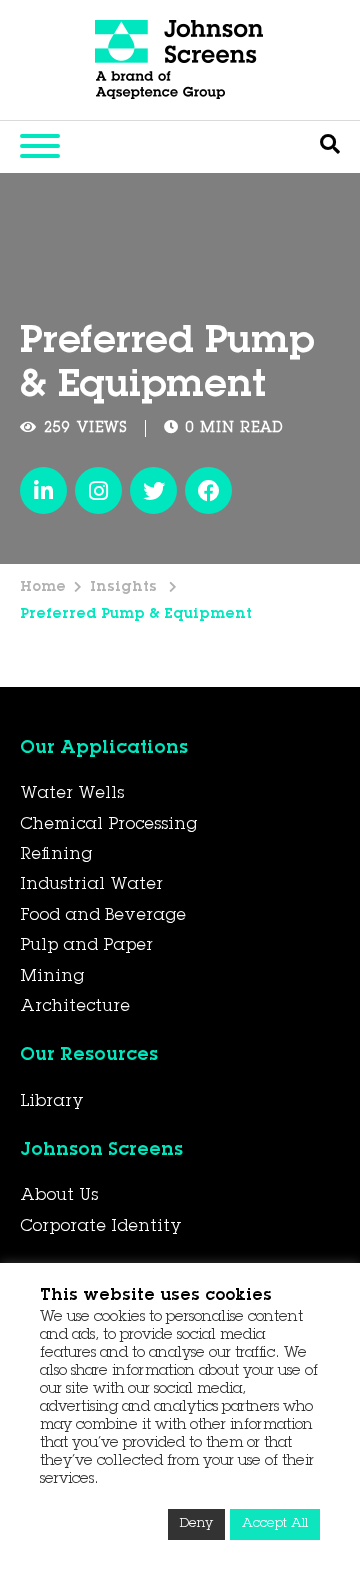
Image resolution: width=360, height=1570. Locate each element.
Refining (56, 855)
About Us (59, 1196)
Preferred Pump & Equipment (136, 615)
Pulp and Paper (86, 946)
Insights (125, 588)
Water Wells (72, 794)
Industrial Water (91, 885)
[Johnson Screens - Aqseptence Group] (180, 60)
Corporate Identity (101, 1227)
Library (52, 1102)
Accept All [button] (275, 1524)
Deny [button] (196, 1524)
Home (43, 588)
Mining (52, 977)
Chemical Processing (108, 825)
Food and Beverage (103, 916)
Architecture (75, 1007)
